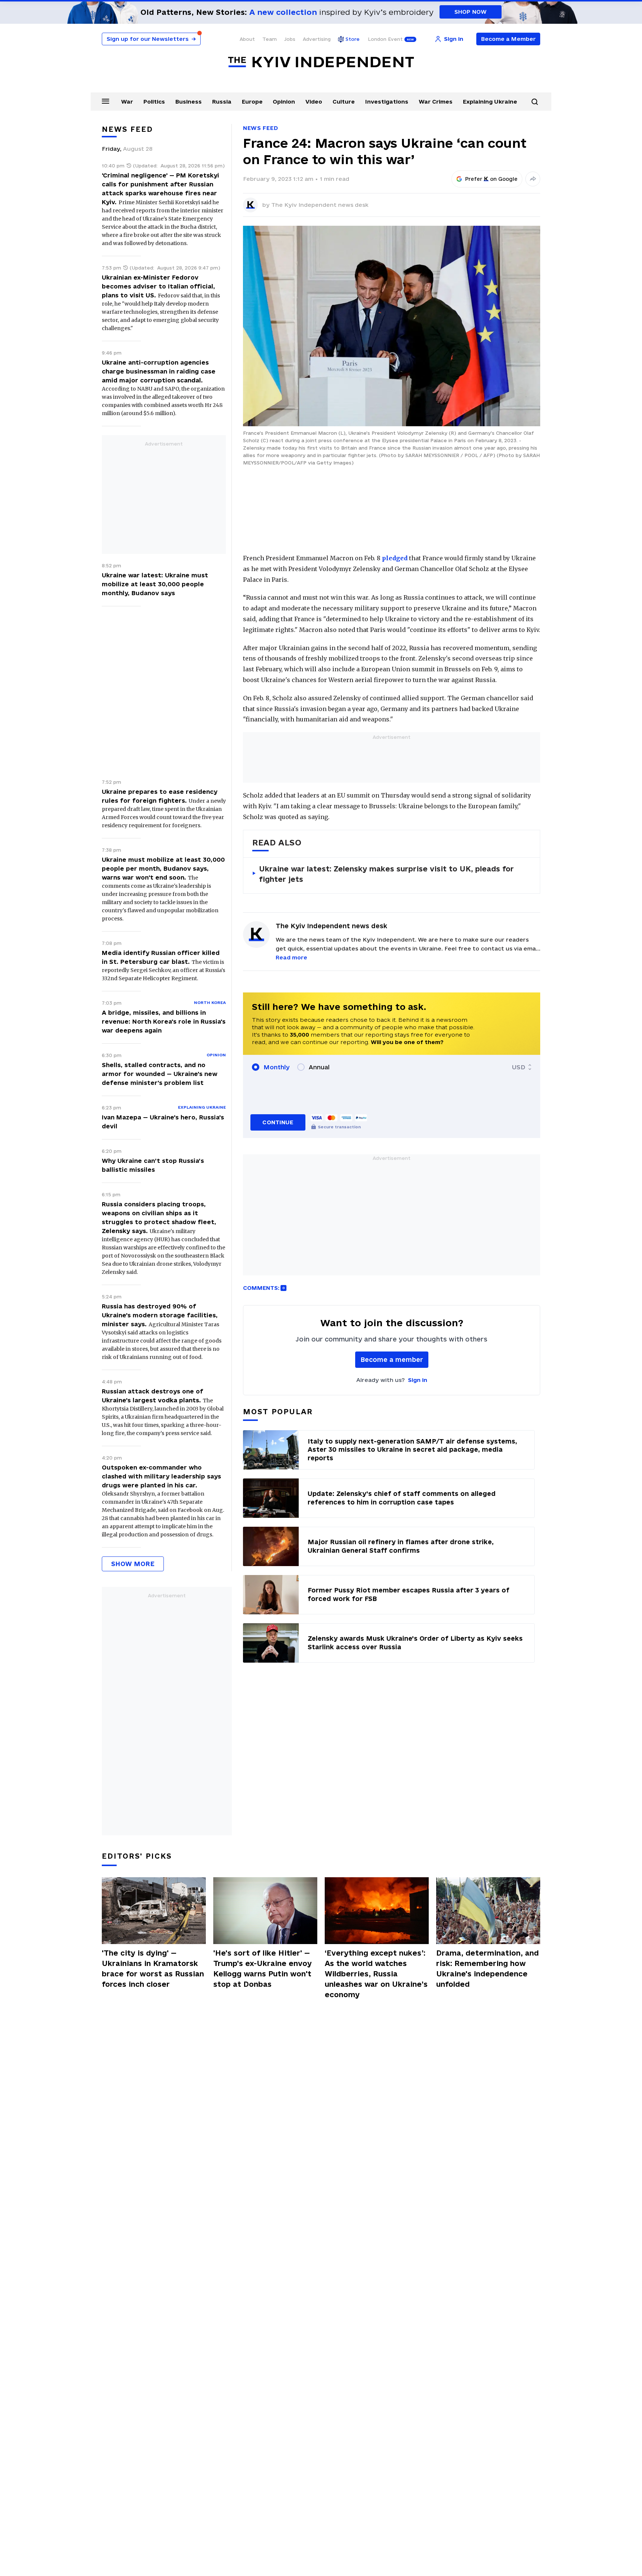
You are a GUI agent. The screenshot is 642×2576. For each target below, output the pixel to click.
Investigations (387, 102)
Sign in (418, 1380)
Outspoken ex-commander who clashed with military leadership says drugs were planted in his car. (161, 1476)
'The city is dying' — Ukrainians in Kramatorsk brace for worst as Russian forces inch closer (153, 1969)
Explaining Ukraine (490, 102)
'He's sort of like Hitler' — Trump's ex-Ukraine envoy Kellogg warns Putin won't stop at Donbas (262, 1969)
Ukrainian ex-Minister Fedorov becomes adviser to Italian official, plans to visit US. (158, 286)
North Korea (210, 1002)
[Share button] (533, 179)
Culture (344, 102)
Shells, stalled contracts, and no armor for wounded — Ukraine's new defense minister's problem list (160, 1074)
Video (314, 102)
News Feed (260, 128)
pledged (395, 558)
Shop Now (471, 12)
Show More (133, 1564)
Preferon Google (492, 179)
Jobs (290, 39)
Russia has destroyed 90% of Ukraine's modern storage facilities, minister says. (160, 1315)
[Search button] (535, 102)
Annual (319, 1067)
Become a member (392, 1359)
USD (519, 1067)
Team (270, 39)
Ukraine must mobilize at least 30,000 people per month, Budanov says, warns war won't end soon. (163, 868)
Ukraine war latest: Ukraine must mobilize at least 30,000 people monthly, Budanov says (155, 584)
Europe (252, 102)
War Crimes (436, 102)
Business (189, 102)
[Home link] (321, 62)
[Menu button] (106, 101)
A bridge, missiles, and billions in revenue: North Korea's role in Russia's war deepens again (164, 1021)
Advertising (317, 39)
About (247, 39)
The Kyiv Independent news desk (320, 205)
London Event (385, 39)
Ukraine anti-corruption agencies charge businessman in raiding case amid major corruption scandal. (159, 371)
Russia (222, 102)
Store (353, 39)
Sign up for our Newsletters (151, 39)
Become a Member (508, 39)
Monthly (277, 1067)
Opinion (284, 102)
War (127, 102)
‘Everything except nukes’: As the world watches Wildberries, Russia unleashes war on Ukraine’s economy (376, 1974)
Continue (278, 1122)
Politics (154, 102)
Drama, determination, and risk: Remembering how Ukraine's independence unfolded (487, 1969)
